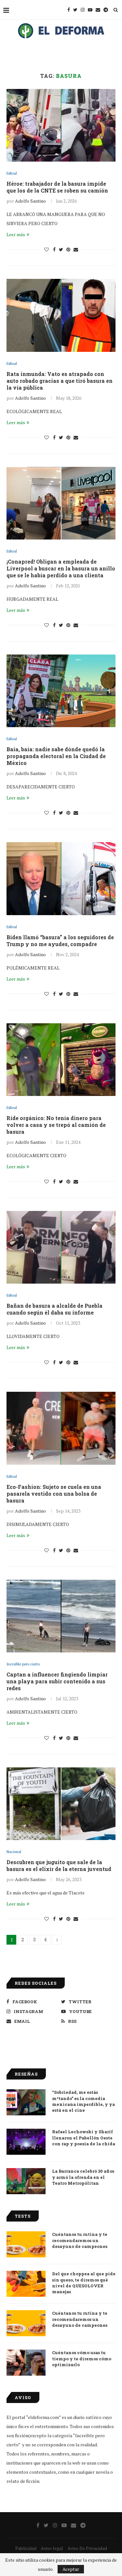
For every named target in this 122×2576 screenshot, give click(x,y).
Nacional (14, 1852)
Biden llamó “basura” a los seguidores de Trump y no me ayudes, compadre (60, 941)
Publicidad (26, 2548)
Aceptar (71, 2569)
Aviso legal (52, 2548)
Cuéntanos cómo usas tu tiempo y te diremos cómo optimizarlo (82, 2358)
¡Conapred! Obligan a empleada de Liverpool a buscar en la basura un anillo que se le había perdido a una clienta (61, 568)
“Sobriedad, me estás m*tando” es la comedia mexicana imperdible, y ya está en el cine (83, 2101)
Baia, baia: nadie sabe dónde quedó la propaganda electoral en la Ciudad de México (56, 756)
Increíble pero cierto (23, 1664)
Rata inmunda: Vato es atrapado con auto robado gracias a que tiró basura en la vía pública (60, 381)
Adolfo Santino (30, 201)
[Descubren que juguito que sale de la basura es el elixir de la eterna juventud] (61, 1804)
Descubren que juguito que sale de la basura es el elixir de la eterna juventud (59, 1865)
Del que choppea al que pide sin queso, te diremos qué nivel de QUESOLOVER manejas (84, 2283)
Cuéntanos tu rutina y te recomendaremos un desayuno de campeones (80, 2240)
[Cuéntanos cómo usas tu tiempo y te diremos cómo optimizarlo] (26, 2363)
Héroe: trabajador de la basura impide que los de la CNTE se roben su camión (57, 187)
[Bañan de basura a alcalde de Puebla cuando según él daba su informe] (61, 1247)
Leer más (16, 234)
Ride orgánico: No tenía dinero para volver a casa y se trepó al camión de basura (56, 1125)
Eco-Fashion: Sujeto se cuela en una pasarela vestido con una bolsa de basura (54, 1494)
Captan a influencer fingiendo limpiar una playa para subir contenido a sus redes (57, 1681)
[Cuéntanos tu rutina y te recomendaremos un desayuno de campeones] (26, 2244)
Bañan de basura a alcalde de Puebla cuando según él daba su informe (54, 1309)
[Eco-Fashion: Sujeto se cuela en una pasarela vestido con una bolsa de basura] (61, 1428)
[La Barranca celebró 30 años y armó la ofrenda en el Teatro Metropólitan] (26, 2181)
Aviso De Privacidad (87, 2548)
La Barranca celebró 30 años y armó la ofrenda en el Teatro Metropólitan (83, 2177)
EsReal (12, 173)
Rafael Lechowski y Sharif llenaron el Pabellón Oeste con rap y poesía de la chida (84, 2137)
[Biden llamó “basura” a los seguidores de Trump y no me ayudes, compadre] (61, 878)
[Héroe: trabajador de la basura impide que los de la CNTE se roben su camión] (61, 125)
